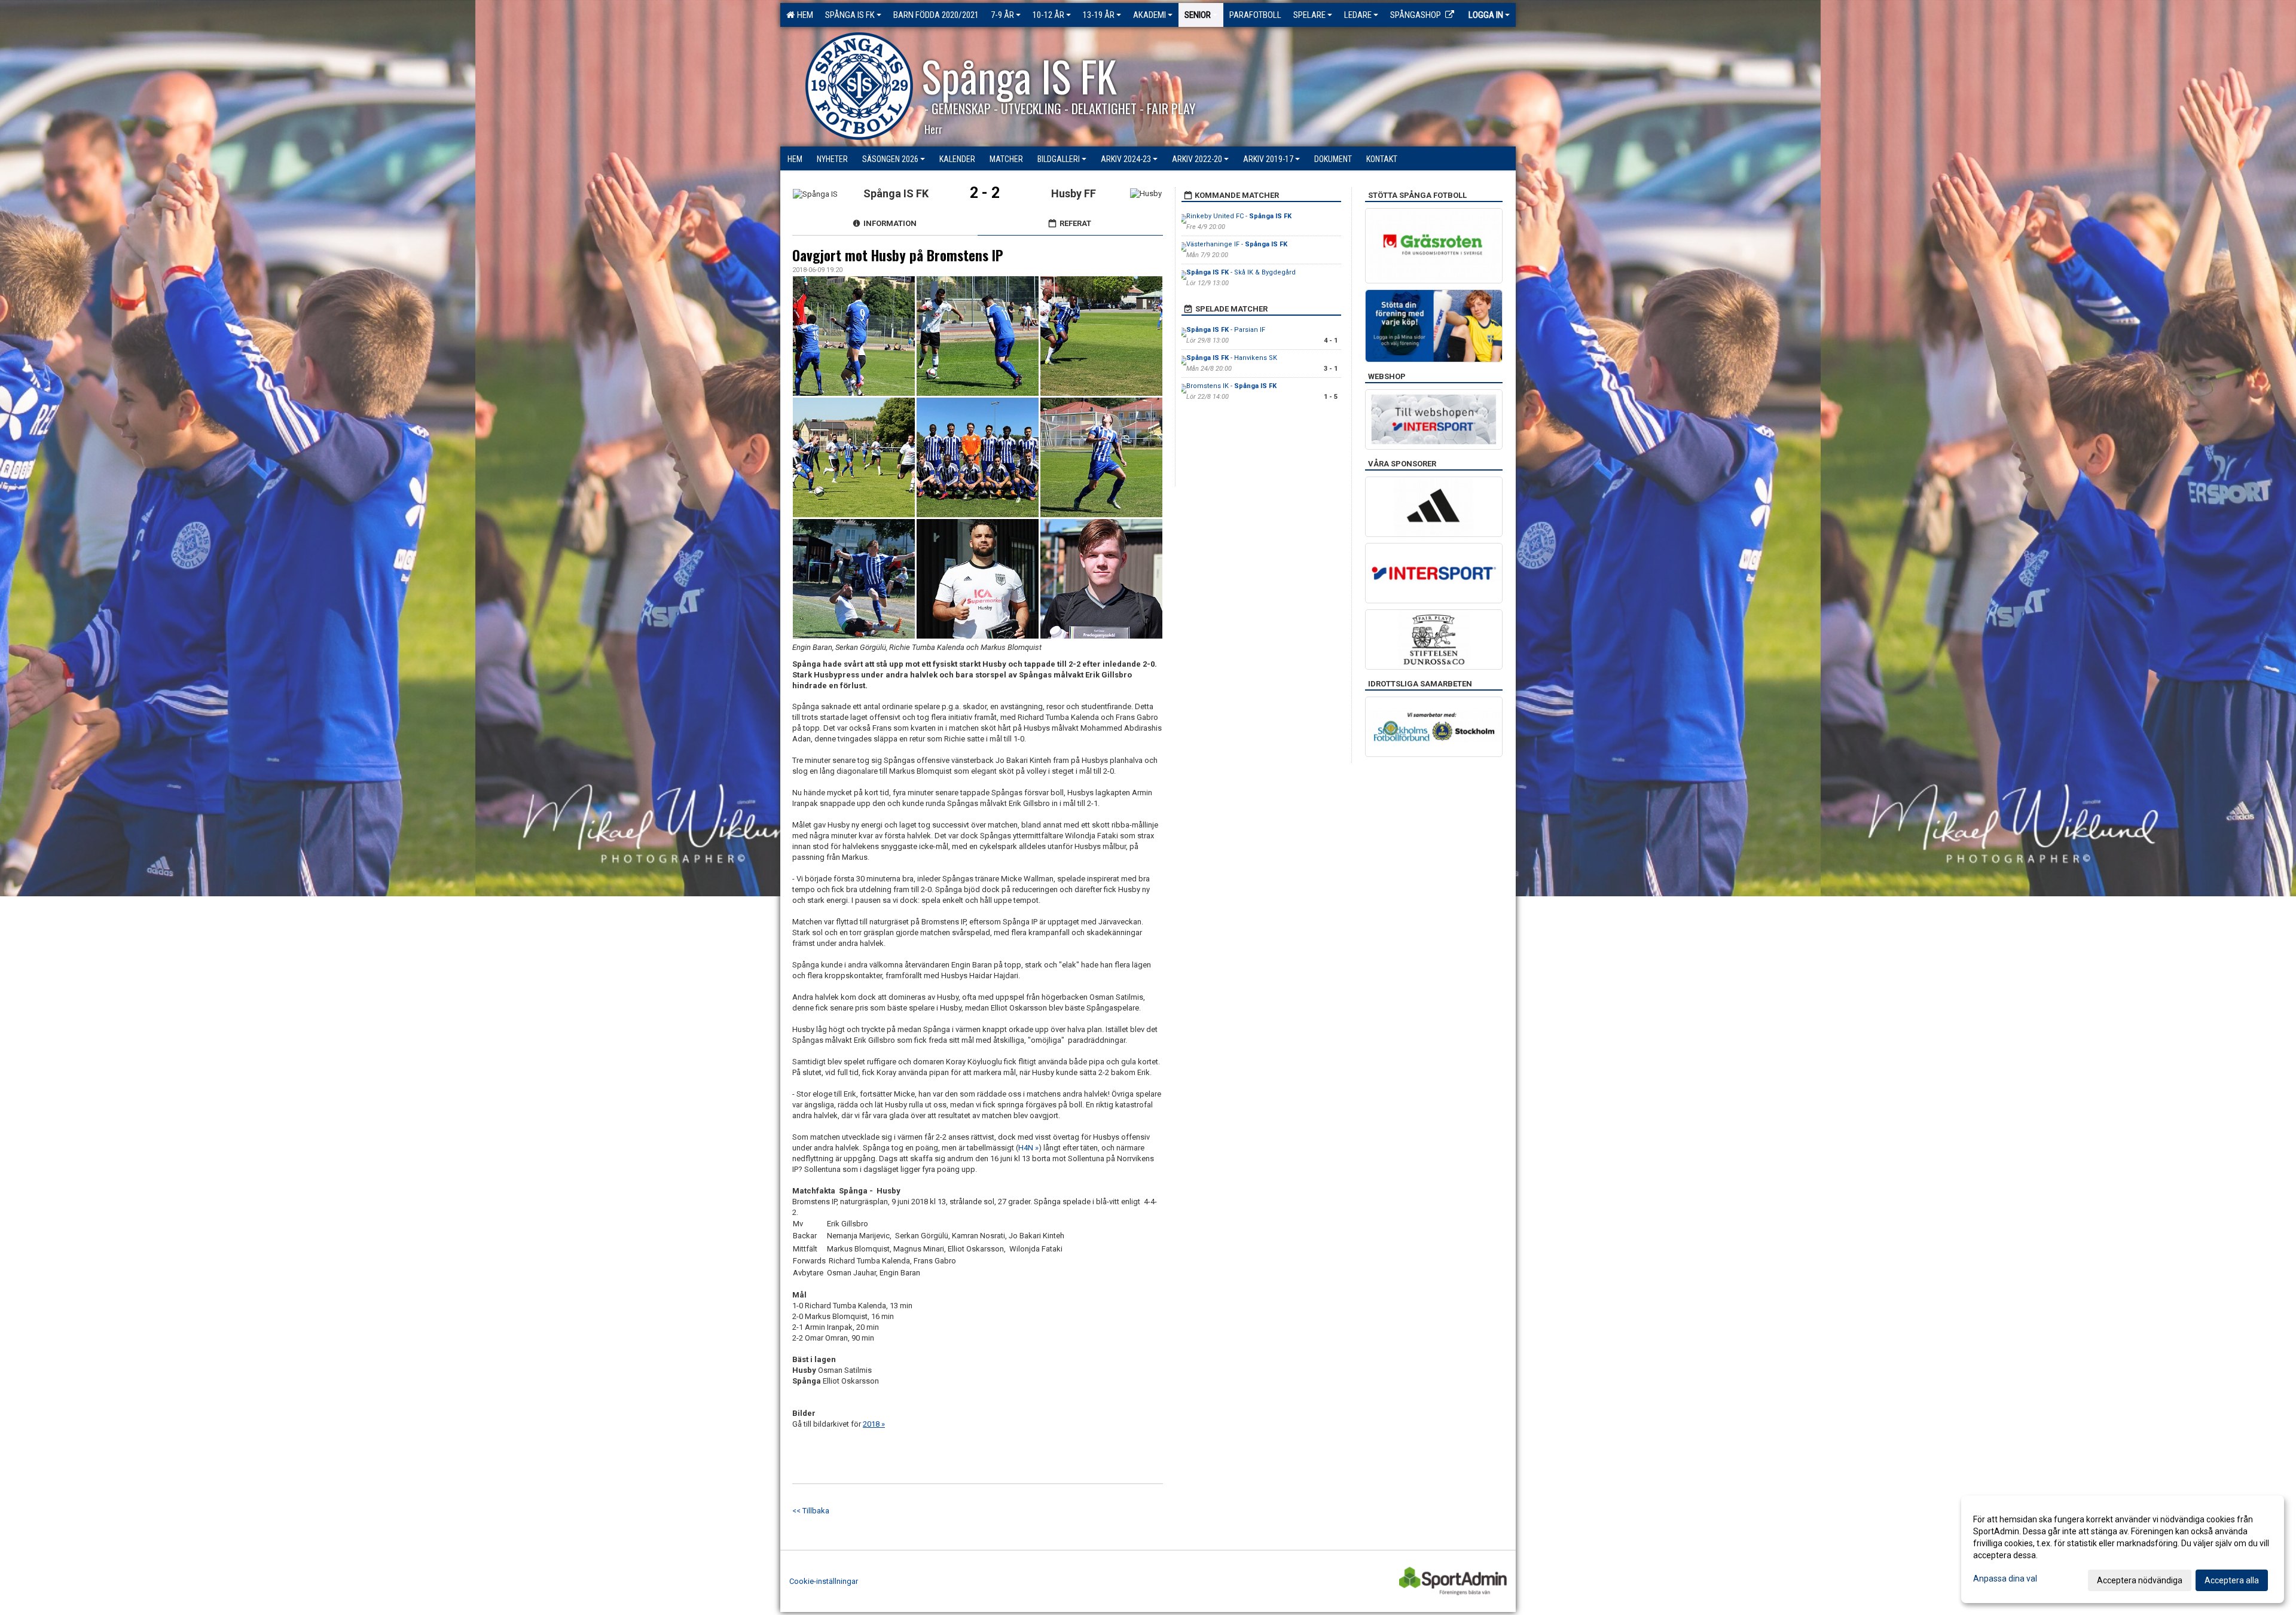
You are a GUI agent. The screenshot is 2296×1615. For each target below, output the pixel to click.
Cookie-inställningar (824, 1581)
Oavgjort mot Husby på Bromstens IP (898, 255)
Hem (803, 15)
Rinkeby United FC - (1239, 216)
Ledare (1358, 15)
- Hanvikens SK (1232, 358)
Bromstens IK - (1231, 386)
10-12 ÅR (1048, 15)
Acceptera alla (2232, 1580)
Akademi (1149, 15)
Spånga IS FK (850, 15)
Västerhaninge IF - (1237, 244)
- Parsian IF (1226, 330)
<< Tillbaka (811, 1511)
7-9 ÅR (1002, 15)
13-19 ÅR (1099, 15)
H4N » (1028, 1148)
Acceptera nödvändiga (2140, 1580)
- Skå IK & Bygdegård (1241, 272)
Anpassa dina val (2005, 1579)
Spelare (1309, 15)
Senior (1198, 15)
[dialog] (2123, 1549)
